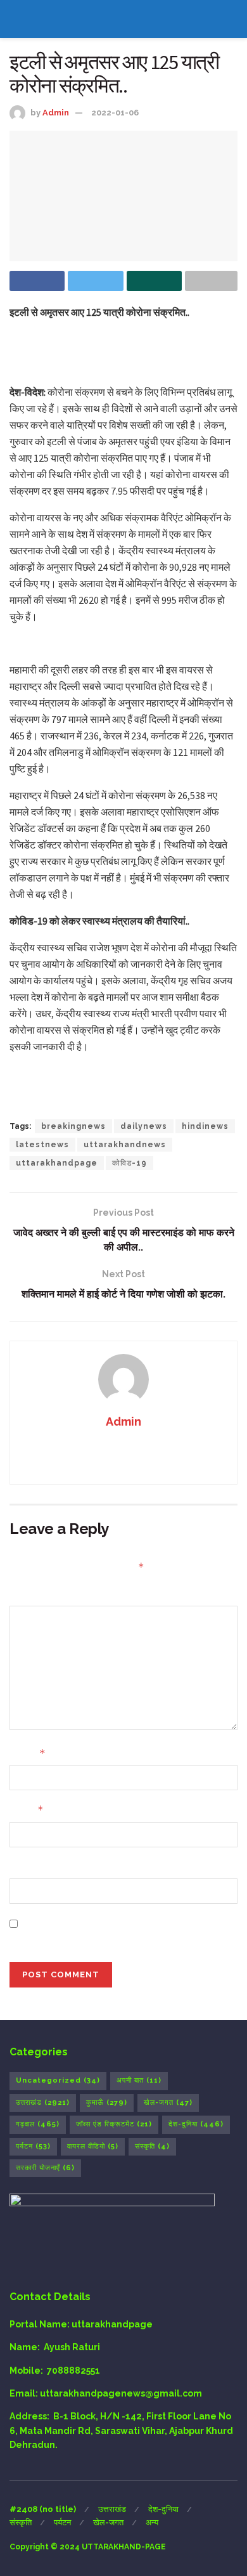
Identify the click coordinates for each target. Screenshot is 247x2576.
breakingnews (73, 1126)
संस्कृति (152, 2146)
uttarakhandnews (125, 1145)
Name (28, 1753)
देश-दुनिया (196, 2124)
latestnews (42, 1145)
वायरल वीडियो (93, 2146)
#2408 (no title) (43, 2509)
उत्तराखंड (43, 2103)
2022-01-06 (115, 113)
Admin (56, 113)
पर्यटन (33, 2146)
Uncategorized (58, 2080)
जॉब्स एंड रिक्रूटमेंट (114, 2124)
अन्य (152, 2522)
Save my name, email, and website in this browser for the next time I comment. (116, 1930)
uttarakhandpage (57, 1163)
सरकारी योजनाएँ (45, 2168)
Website (28, 1867)
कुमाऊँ (107, 2103)
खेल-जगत (168, 2103)
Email (27, 1810)
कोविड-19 (130, 1163)
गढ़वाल (38, 2124)
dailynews (144, 1126)
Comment (32, 1594)
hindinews (205, 1126)
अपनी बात (139, 2080)
